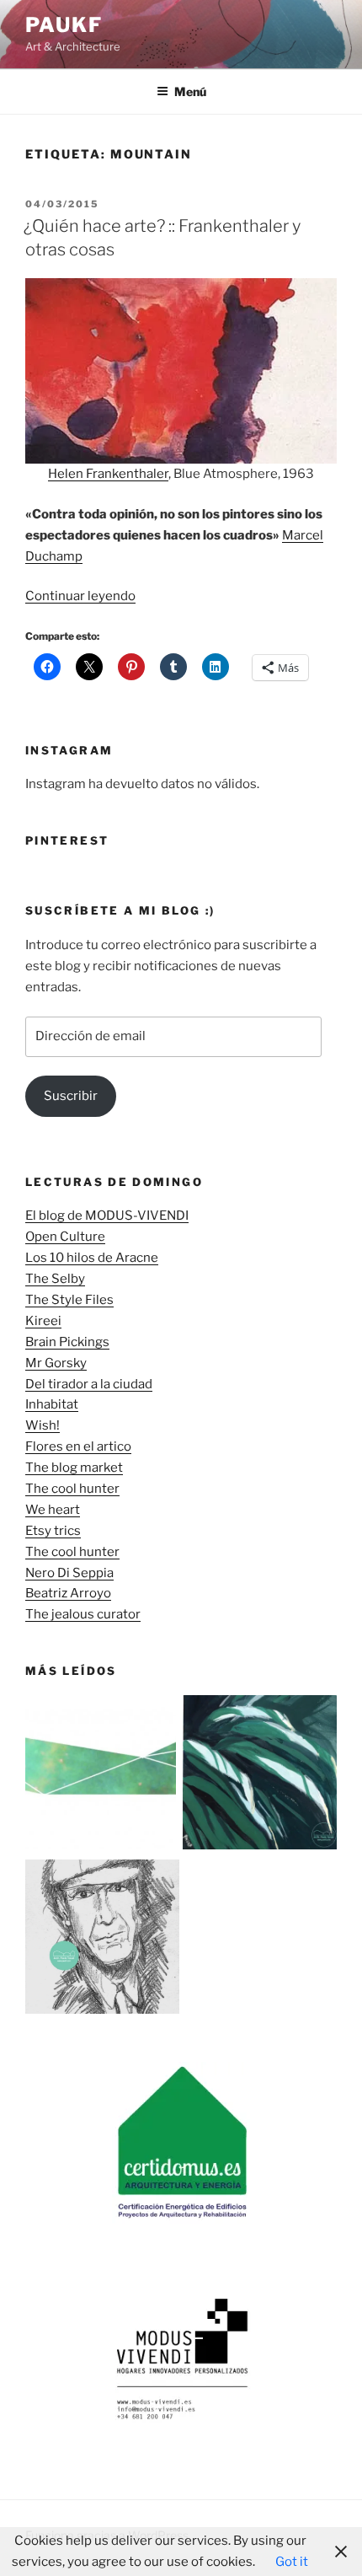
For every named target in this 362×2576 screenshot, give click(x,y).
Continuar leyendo (80, 596)
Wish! (43, 1425)
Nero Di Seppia (69, 1573)
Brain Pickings (67, 1342)
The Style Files (69, 1300)
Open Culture (65, 1237)
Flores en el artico (78, 1446)
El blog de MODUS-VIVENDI (107, 1216)
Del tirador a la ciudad (89, 1384)
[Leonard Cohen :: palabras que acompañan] (102, 1940)
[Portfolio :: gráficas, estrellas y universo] (102, 1776)
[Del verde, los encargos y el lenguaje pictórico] (260, 1776)
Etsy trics (53, 1531)
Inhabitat (52, 1404)
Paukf (64, 25)
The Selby (55, 1279)
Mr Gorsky (56, 1363)
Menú (190, 91)
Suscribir (71, 1096)
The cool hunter (72, 1489)
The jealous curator (83, 1614)
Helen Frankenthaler (108, 474)
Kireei (43, 1321)
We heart (53, 1510)
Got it (292, 2562)
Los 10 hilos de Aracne (92, 1258)
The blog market (74, 1468)
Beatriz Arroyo (68, 1593)
